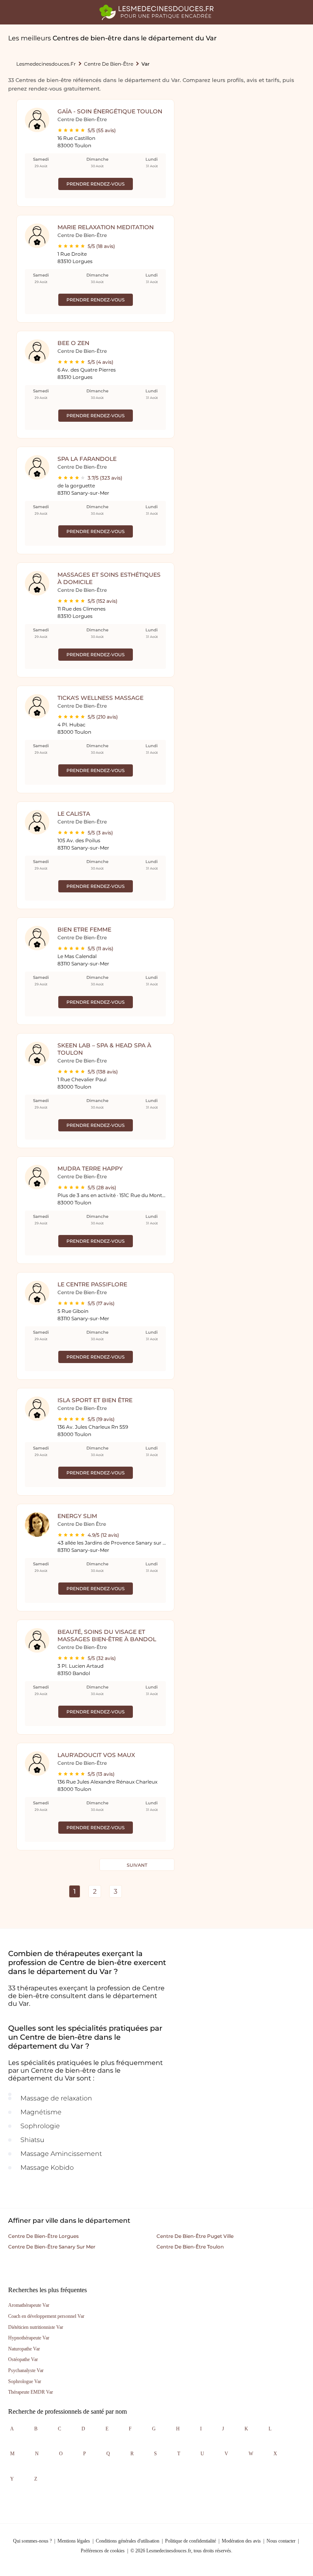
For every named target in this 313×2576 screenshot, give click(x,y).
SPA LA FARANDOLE (87, 459)
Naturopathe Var (24, 2349)
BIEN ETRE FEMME (84, 929)
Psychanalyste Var (26, 2370)
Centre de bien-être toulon (190, 2247)
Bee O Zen (73, 343)
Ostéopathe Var (23, 2359)
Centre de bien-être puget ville (195, 2236)
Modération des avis (241, 2541)
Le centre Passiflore (92, 1284)
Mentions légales (74, 2541)
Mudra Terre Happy (90, 1168)
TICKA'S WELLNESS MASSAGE (100, 698)
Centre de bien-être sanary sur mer (52, 2247)
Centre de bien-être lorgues (43, 2236)
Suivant (137, 1865)
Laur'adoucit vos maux (96, 1755)
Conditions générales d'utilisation (128, 2541)
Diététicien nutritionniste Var (36, 2327)
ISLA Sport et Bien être (95, 1400)
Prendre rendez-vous (96, 184)
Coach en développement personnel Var (46, 2316)
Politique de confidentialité (191, 2541)
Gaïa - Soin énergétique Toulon (110, 111)
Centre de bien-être (109, 64)
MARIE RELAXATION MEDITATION (106, 227)
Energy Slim (77, 1516)
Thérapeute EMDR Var (31, 2392)
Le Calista (74, 814)
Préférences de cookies (103, 2551)
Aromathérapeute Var (29, 2305)
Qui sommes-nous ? (32, 2541)
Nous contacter (281, 2541)
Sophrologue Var (25, 2381)
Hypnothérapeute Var (29, 2338)
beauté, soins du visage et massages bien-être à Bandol (107, 1635)
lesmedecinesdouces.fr (46, 64)
